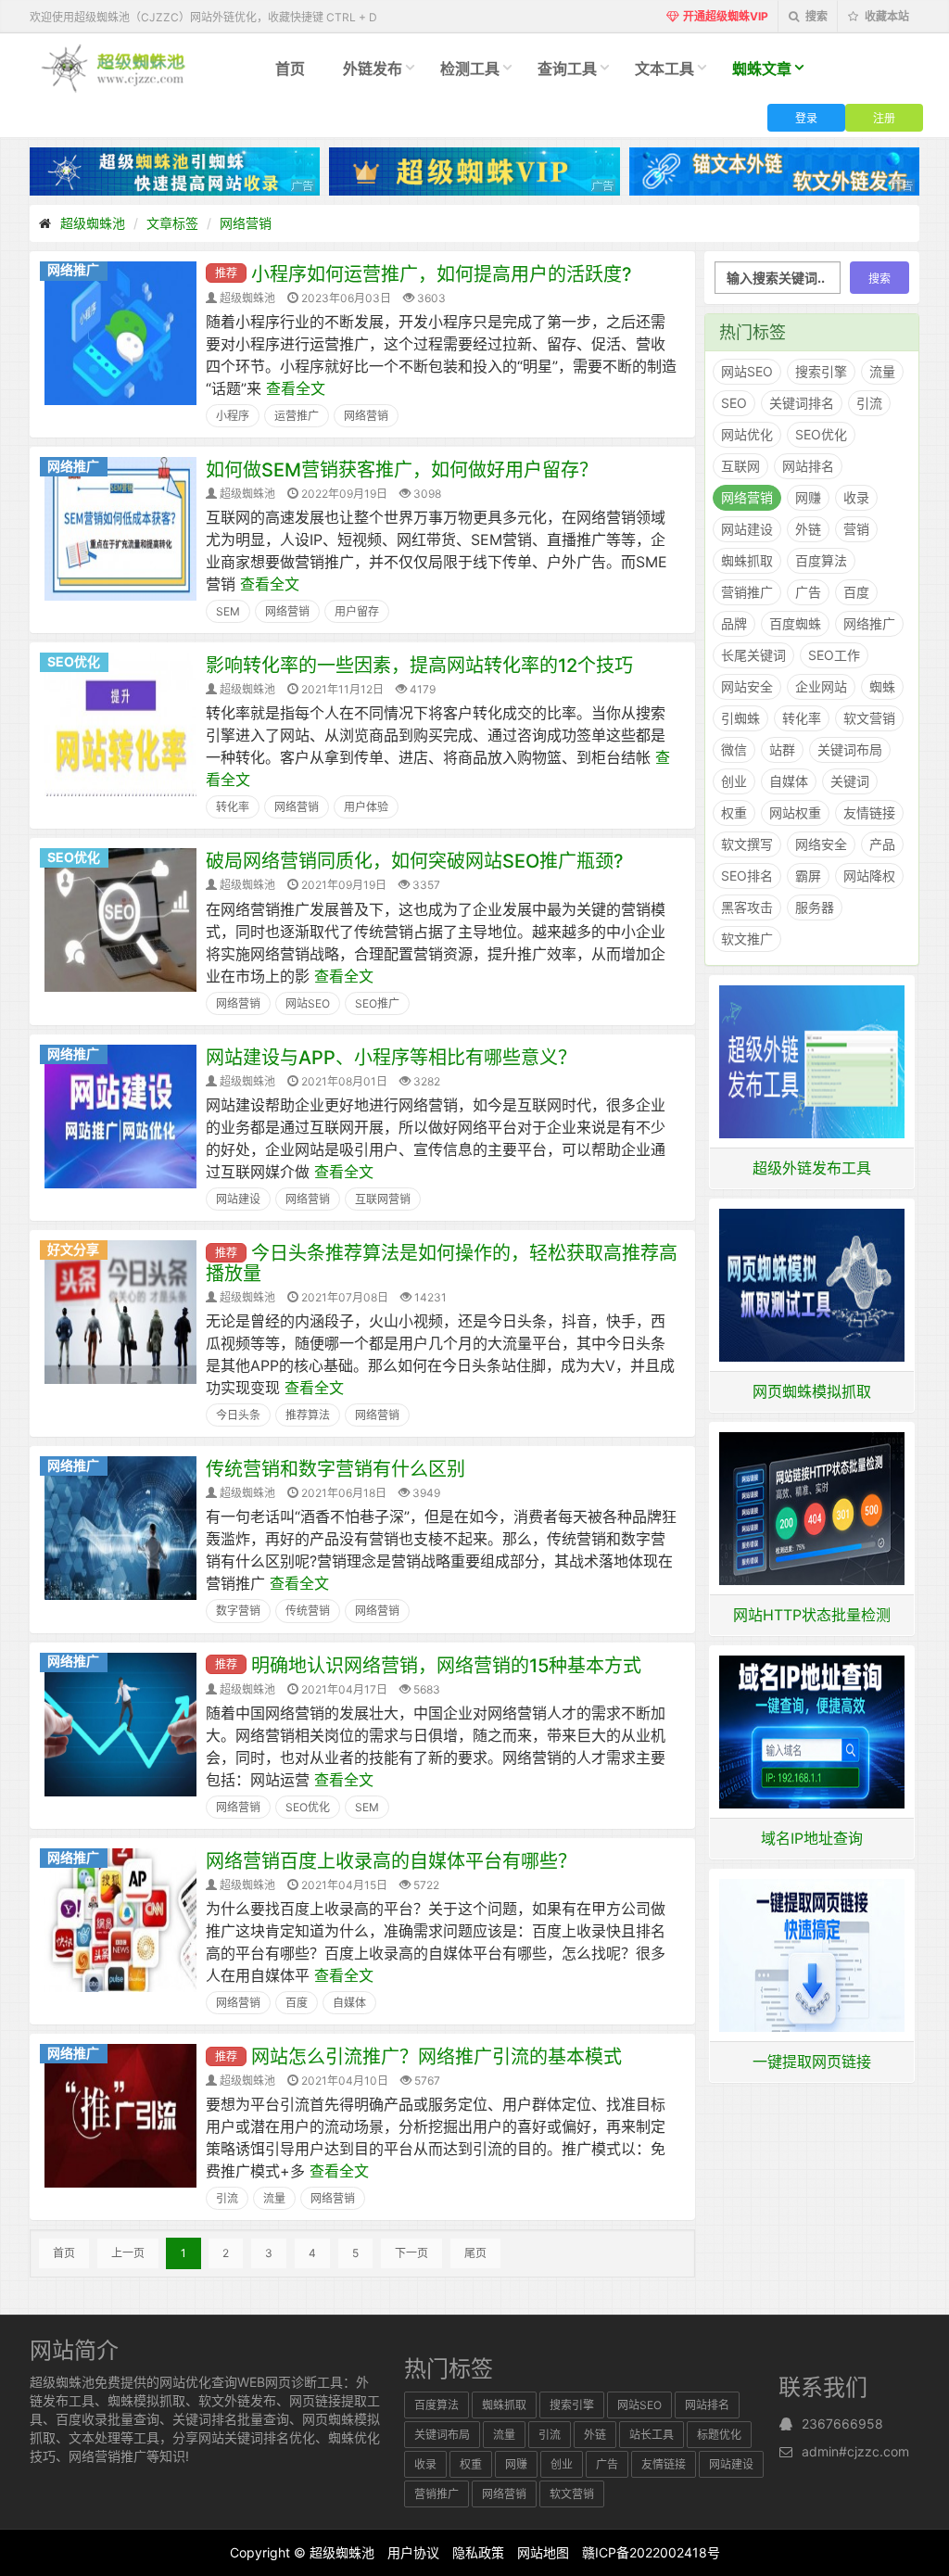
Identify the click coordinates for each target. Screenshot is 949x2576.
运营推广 (297, 416)
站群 (782, 749)
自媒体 (349, 2003)
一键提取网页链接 (812, 2062)
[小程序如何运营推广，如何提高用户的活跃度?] (120, 332)
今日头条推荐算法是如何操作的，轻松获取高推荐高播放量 (442, 1263)
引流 (227, 2198)
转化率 (233, 807)
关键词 (850, 781)
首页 (290, 69)
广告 (808, 592)
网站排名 (808, 466)
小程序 (233, 416)
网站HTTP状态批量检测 (812, 1615)
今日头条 (238, 1415)
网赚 (808, 497)
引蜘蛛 (740, 718)
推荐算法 (308, 1415)
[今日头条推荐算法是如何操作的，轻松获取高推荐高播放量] (120, 1311)
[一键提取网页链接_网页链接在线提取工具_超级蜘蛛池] (812, 1954)
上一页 (128, 2253)
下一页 (411, 2253)
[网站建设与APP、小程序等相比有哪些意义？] (120, 1115)
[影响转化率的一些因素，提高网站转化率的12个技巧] (120, 723)
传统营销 (308, 1611)
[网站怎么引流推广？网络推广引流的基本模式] (120, 2114)
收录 (856, 497)
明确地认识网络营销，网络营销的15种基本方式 (446, 1666)
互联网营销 (383, 1199)
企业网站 (821, 686)
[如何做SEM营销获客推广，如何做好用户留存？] (120, 527)
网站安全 (747, 686)
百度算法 (821, 560)
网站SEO (308, 1003)
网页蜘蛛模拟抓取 (812, 1391)
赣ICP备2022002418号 (651, 2552)
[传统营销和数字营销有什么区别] (120, 1527)
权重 (734, 812)
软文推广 (747, 939)
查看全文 (296, 388)
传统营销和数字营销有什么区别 (335, 1469)
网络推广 (73, 269)
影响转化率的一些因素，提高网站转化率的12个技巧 (419, 666)
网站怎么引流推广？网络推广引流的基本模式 (437, 2057)
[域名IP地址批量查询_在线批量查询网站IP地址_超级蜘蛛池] (812, 1731)
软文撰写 (747, 844)
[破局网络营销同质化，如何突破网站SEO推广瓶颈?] (120, 919)
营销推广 (747, 592)
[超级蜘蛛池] (114, 67)
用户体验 (366, 807)
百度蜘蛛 (795, 623)
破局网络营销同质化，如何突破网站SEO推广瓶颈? (415, 861)
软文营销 (869, 718)
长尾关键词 (753, 655)
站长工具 (652, 2435)
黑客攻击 (747, 907)
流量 (274, 2198)
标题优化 (719, 2435)
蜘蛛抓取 (747, 560)
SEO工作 (834, 655)
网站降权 (869, 876)
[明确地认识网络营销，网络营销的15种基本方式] (120, 1722)
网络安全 (821, 844)
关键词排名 (802, 403)
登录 (806, 117)
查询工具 (567, 69)
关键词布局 (850, 749)
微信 (734, 749)
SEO (734, 403)
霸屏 (808, 876)
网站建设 (238, 1199)
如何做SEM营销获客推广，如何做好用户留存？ (402, 470)
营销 (856, 529)
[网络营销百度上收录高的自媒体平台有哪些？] (120, 1919)
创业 (734, 781)
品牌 (734, 623)
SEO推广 (377, 1003)
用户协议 (413, 2552)
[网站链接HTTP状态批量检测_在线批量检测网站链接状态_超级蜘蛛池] (812, 1507)
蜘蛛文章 (762, 69)
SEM (228, 611)
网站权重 (795, 812)
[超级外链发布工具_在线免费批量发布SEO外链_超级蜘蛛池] (812, 1060)
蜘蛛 (882, 686)
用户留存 (357, 611)
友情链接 (869, 812)
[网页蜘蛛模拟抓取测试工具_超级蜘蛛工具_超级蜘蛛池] (812, 1284)
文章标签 (172, 223)
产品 (882, 844)
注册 (884, 117)
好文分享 (73, 1249)
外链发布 (373, 69)
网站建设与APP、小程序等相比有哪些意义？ (391, 1058)
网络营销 (246, 223)
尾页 (475, 2253)
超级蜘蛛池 (93, 223)
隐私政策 (478, 2552)
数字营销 (238, 1611)
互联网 (740, 466)
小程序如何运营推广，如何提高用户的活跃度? (442, 274)
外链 (808, 529)
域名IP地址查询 (812, 1838)
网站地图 (543, 2552)
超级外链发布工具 (812, 1168)
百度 (297, 2003)
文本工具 (664, 69)
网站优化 (747, 434)
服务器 (815, 907)
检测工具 (470, 69)
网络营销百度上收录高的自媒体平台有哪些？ (391, 1861)
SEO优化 (74, 661)
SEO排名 (747, 876)
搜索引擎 (821, 371)
